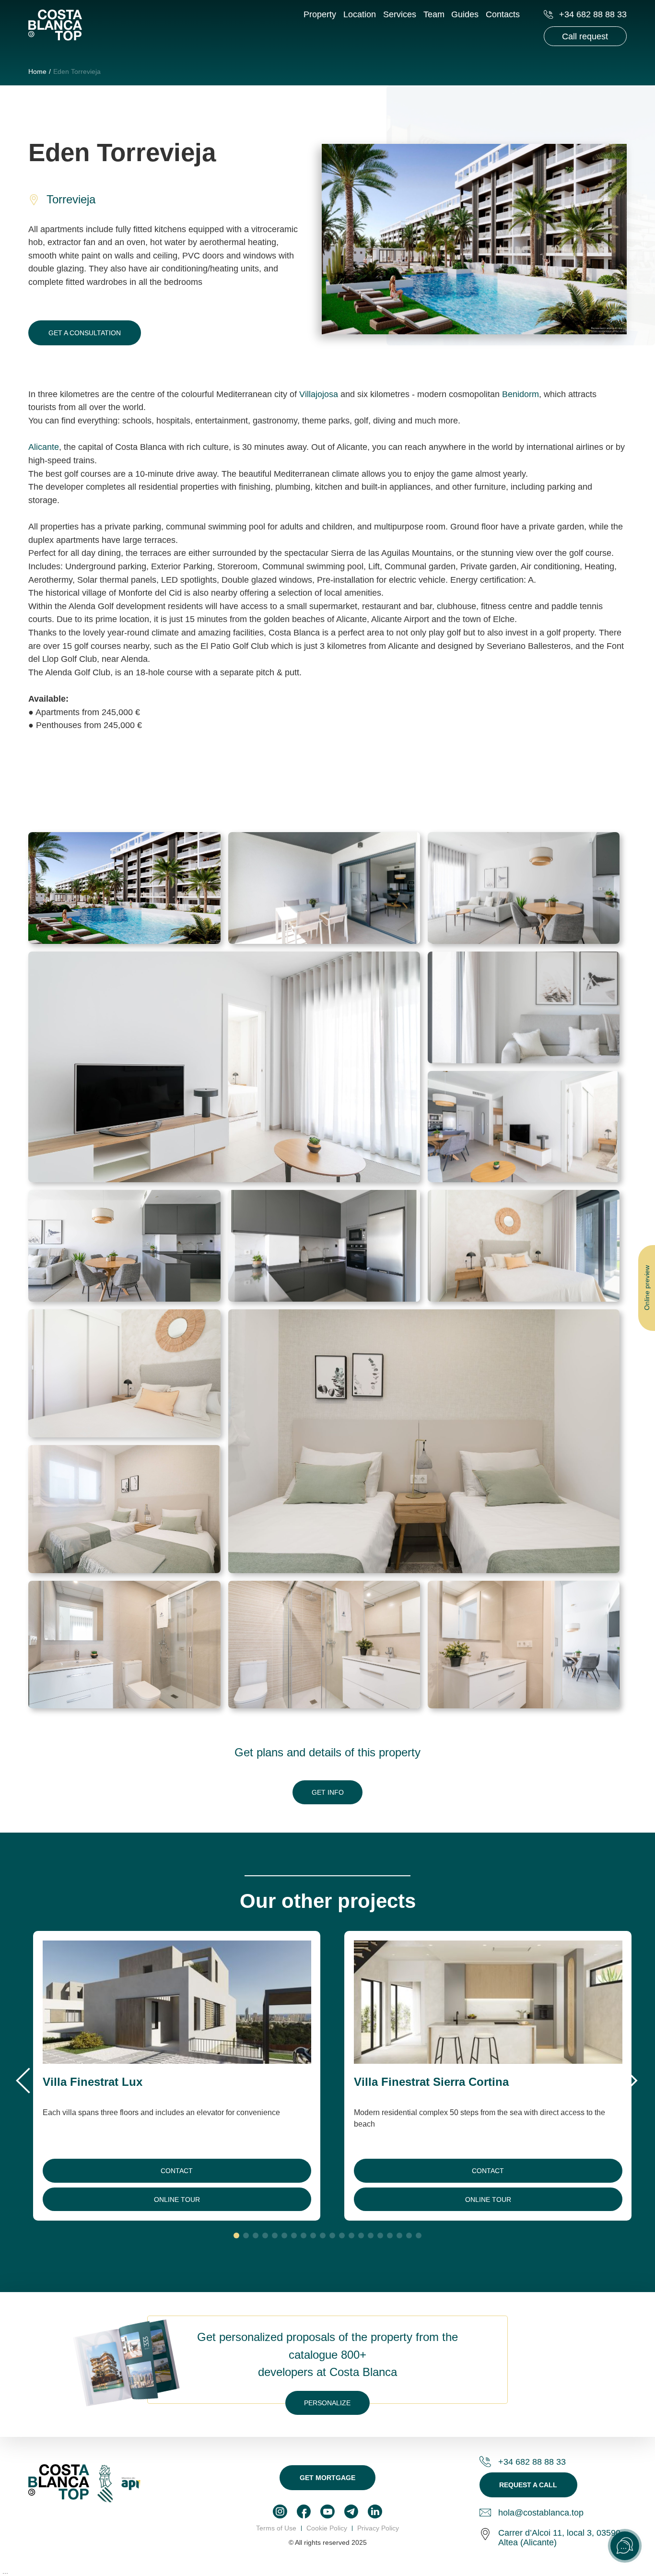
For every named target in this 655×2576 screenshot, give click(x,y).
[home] (55, 26)
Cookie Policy (327, 2528)
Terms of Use (276, 2528)
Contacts (503, 14)
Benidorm (520, 394)
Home (37, 71)
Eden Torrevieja (77, 71)
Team (434, 14)
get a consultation (85, 333)
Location (360, 14)
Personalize (327, 2403)
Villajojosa (320, 394)
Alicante (44, 447)
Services (400, 14)
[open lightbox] (124, 888)
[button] (24, 2080)
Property (320, 14)
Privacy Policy (378, 2528)
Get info (328, 1792)
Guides (465, 14)
